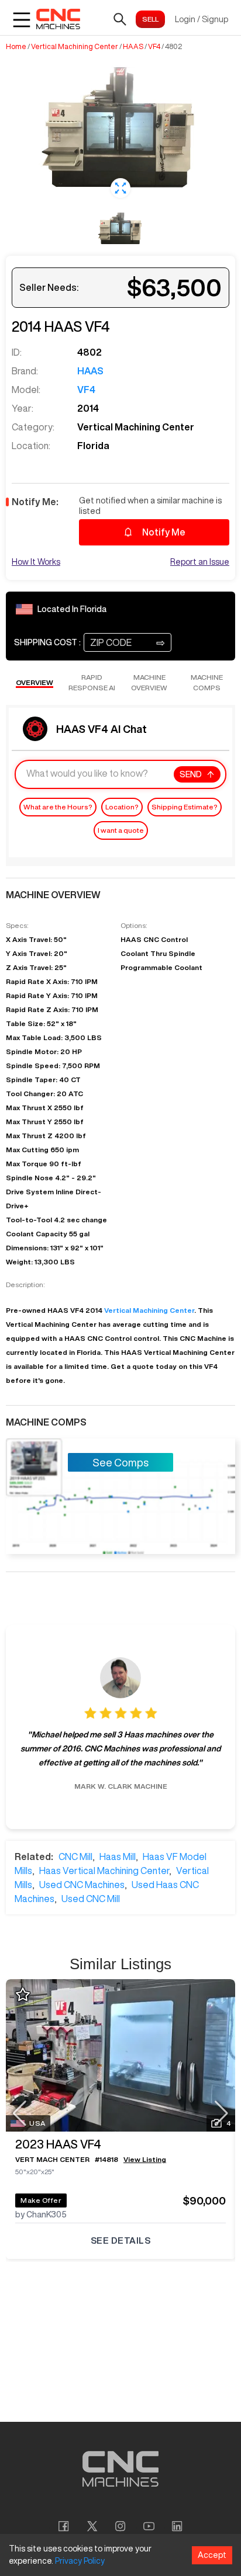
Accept (212, 2555)
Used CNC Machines (82, 1885)
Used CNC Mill (91, 1899)
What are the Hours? (58, 807)
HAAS (133, 47)
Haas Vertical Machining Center (104, 1871)
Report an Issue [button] (200, 562)
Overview (35, 682)
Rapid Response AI (92, 682)
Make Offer (41, 2200)
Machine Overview (149, 682)
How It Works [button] (36, 562)
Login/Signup (202, 19)
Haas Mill (118, 1857)
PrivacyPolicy (80, 2561)
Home (16, 47)
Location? (122, 807)
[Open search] (120, 19)
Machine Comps (207, 682)
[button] (120, 188)
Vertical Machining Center (75, 47)
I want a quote (121, 830)
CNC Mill (75, 1857)
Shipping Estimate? (185, 807)
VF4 (154, 47)
